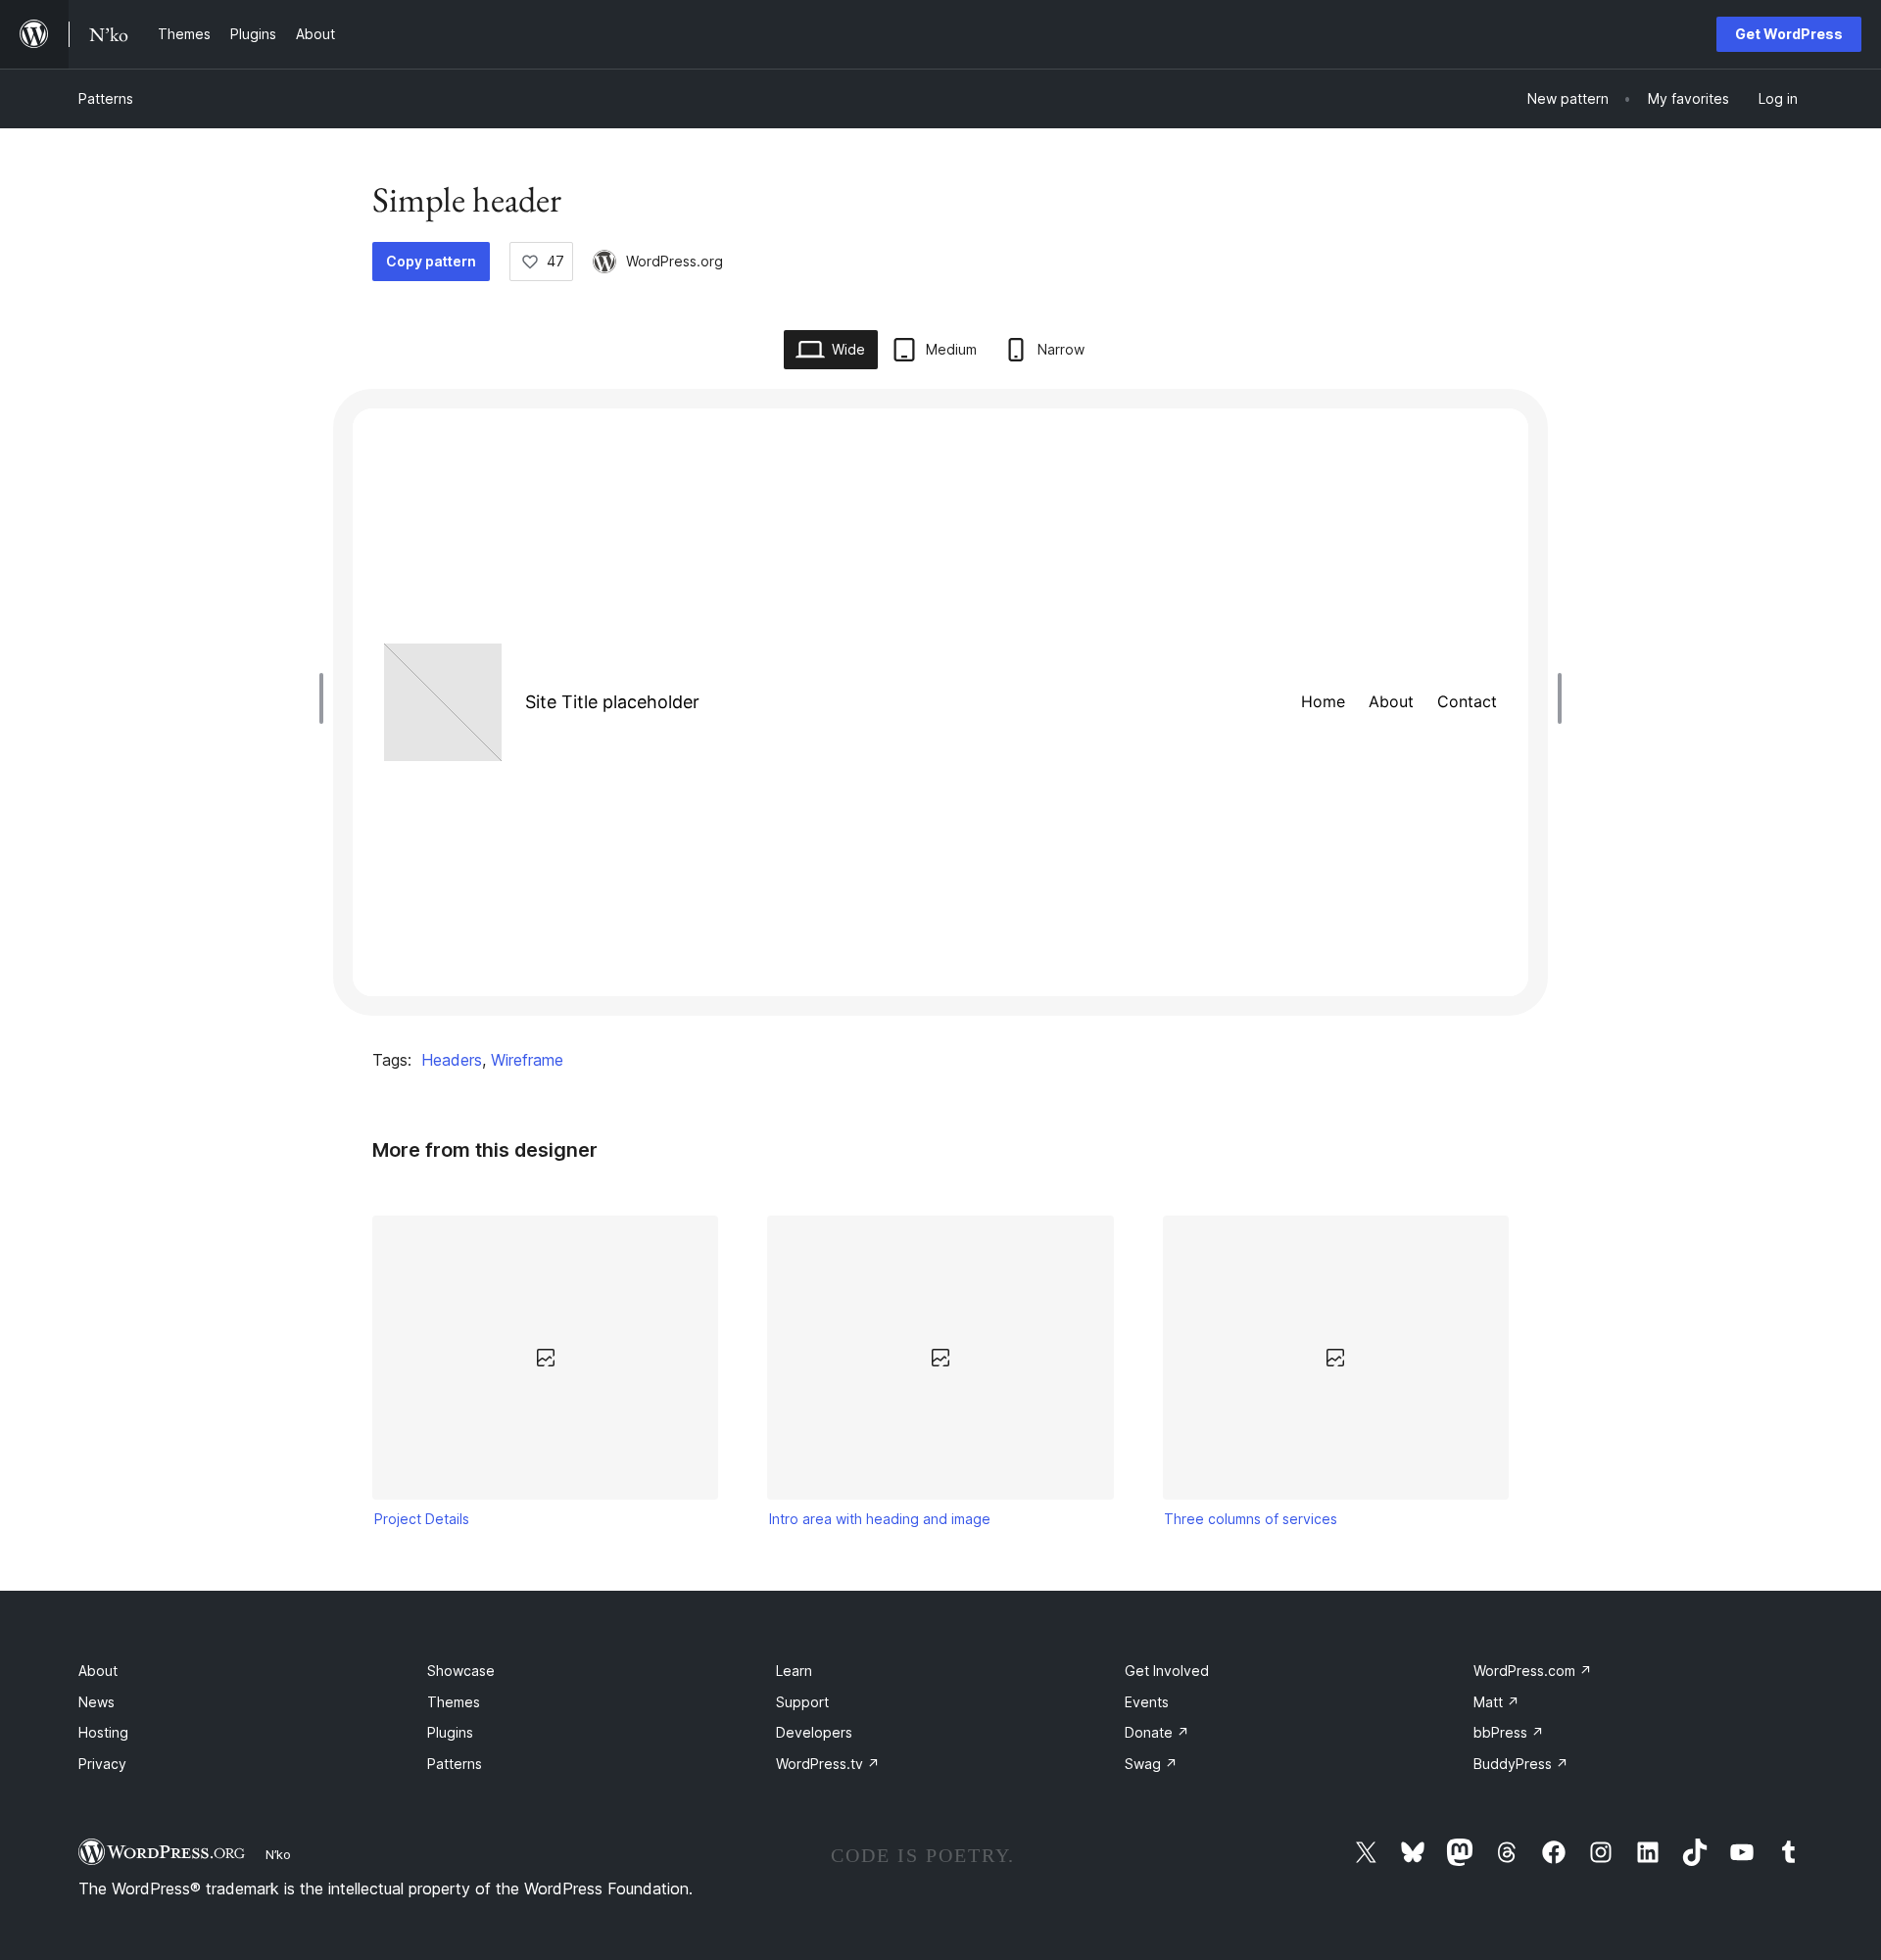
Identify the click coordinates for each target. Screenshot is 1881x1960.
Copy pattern (431, 261)
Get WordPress (1789, 34)
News (96, 1702)
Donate (1157, 1732)
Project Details (422, 1519)
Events (1147, 1702)
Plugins (450, 1732)
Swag (1151, 1764)
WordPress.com (1533, 1671)
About (98, 1671)
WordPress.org (675, 261)
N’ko (278, 1854)
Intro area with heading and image (880, 1519)
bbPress (1509, 1732)
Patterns (106, 98)
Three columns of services (1251, 1519)
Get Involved (1167, 1671)
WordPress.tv (828, 1764)
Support (802, 1702)
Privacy (102, 1764)
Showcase (461, 1671)
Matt (1496, 1702)
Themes (454, 1702)
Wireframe (527, 1060)
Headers (452, 1060)
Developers (814, 1732)
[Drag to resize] (326, 698)
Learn (794, 1671)
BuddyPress (1521, 1764)
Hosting (103, 1732)
